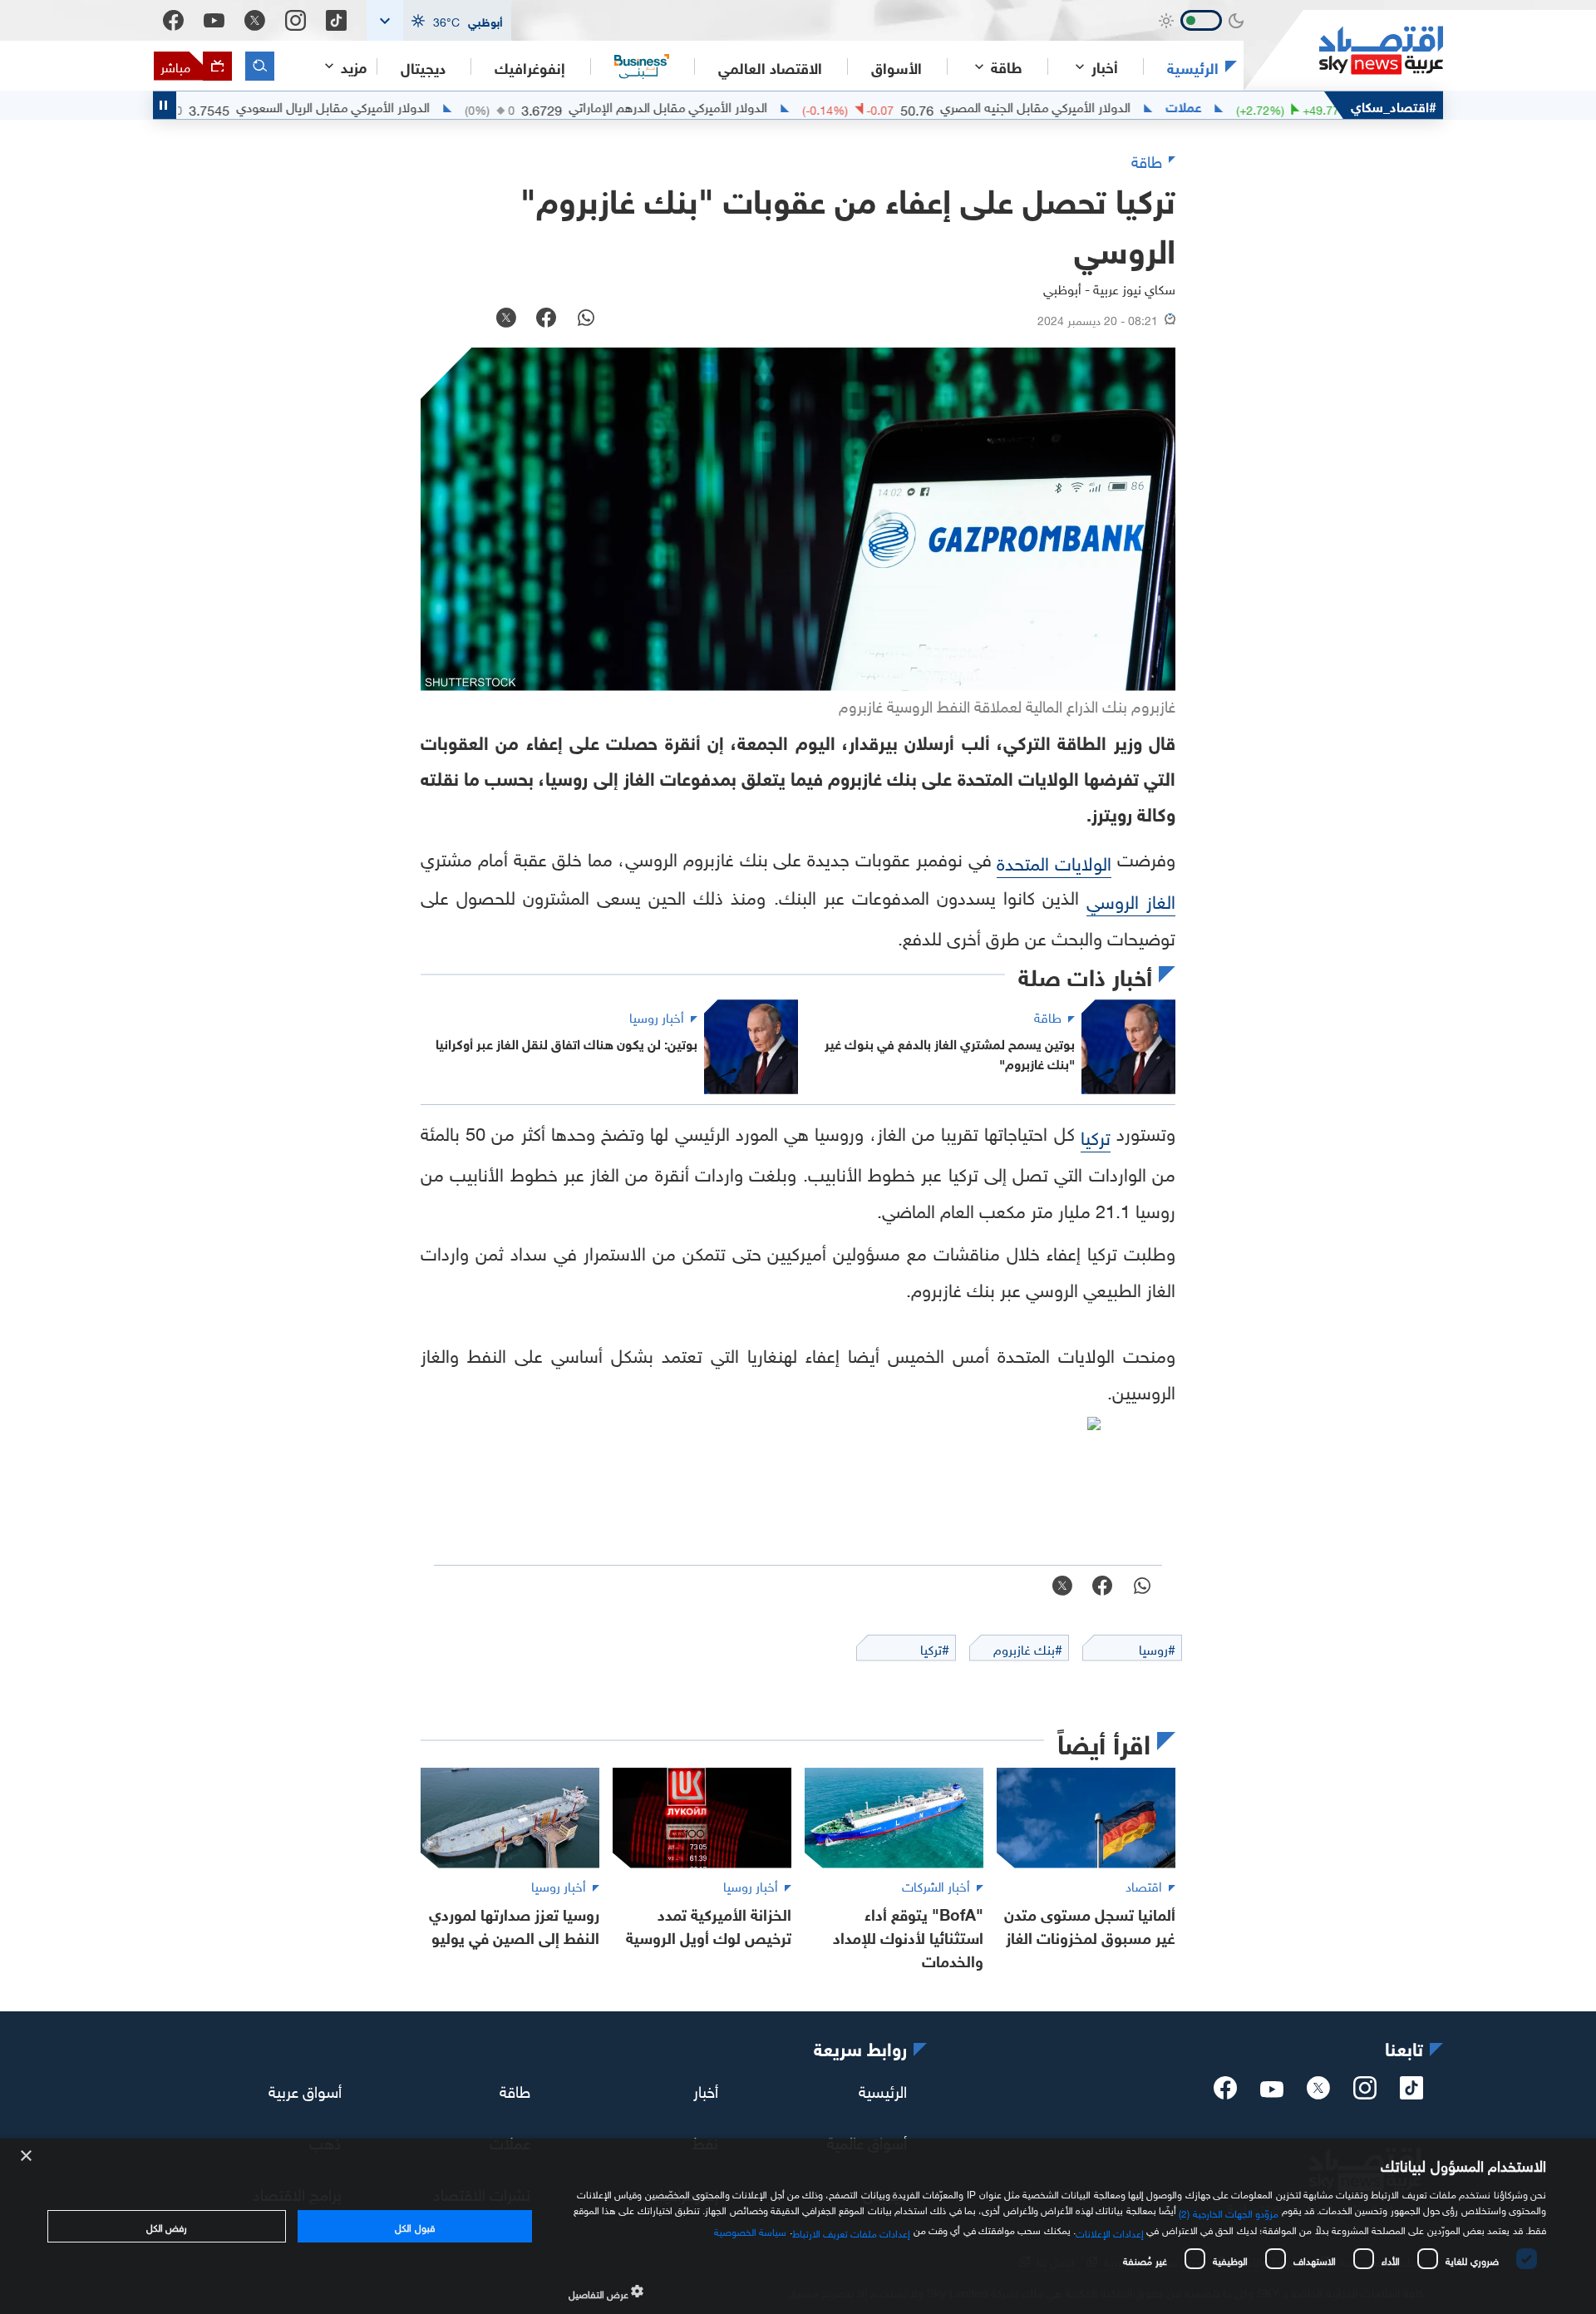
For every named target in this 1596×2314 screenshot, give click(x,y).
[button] (439, 20)
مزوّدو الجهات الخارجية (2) (1229, 2212)
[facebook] (1225, 2093)
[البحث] (260, 66)
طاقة (515, 2090)
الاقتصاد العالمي (770, 67)
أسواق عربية (305, 2090)
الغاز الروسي (1131, 899)
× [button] (27, 2156)
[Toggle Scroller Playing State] (165, 105)
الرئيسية (1193, 67)
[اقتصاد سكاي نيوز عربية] (1343, 50)
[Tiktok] (336, 20)
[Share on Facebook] (546, 319)
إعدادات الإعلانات (1110, 2232)
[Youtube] (214, 21)
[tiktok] (1411, 2093)
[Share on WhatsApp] (586, 319)
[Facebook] (173, 20)
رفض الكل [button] (167, 2226)
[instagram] (1365, 2093)
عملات (1240, 106)
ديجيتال (423, 67)
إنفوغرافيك (530, 67)
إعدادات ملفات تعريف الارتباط (852, 2232)
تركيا (1096, 1135)
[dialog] (798, 2226)
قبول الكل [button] (414, 2226)
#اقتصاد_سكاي (1394, 105)
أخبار (706, 2090)
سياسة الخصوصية (750, 2230)
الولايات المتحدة (1054, 861)
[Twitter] (255, 20)
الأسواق (897, 67)
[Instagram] (296, 20)
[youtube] (1272, 2091)
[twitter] (1318, 2093)
